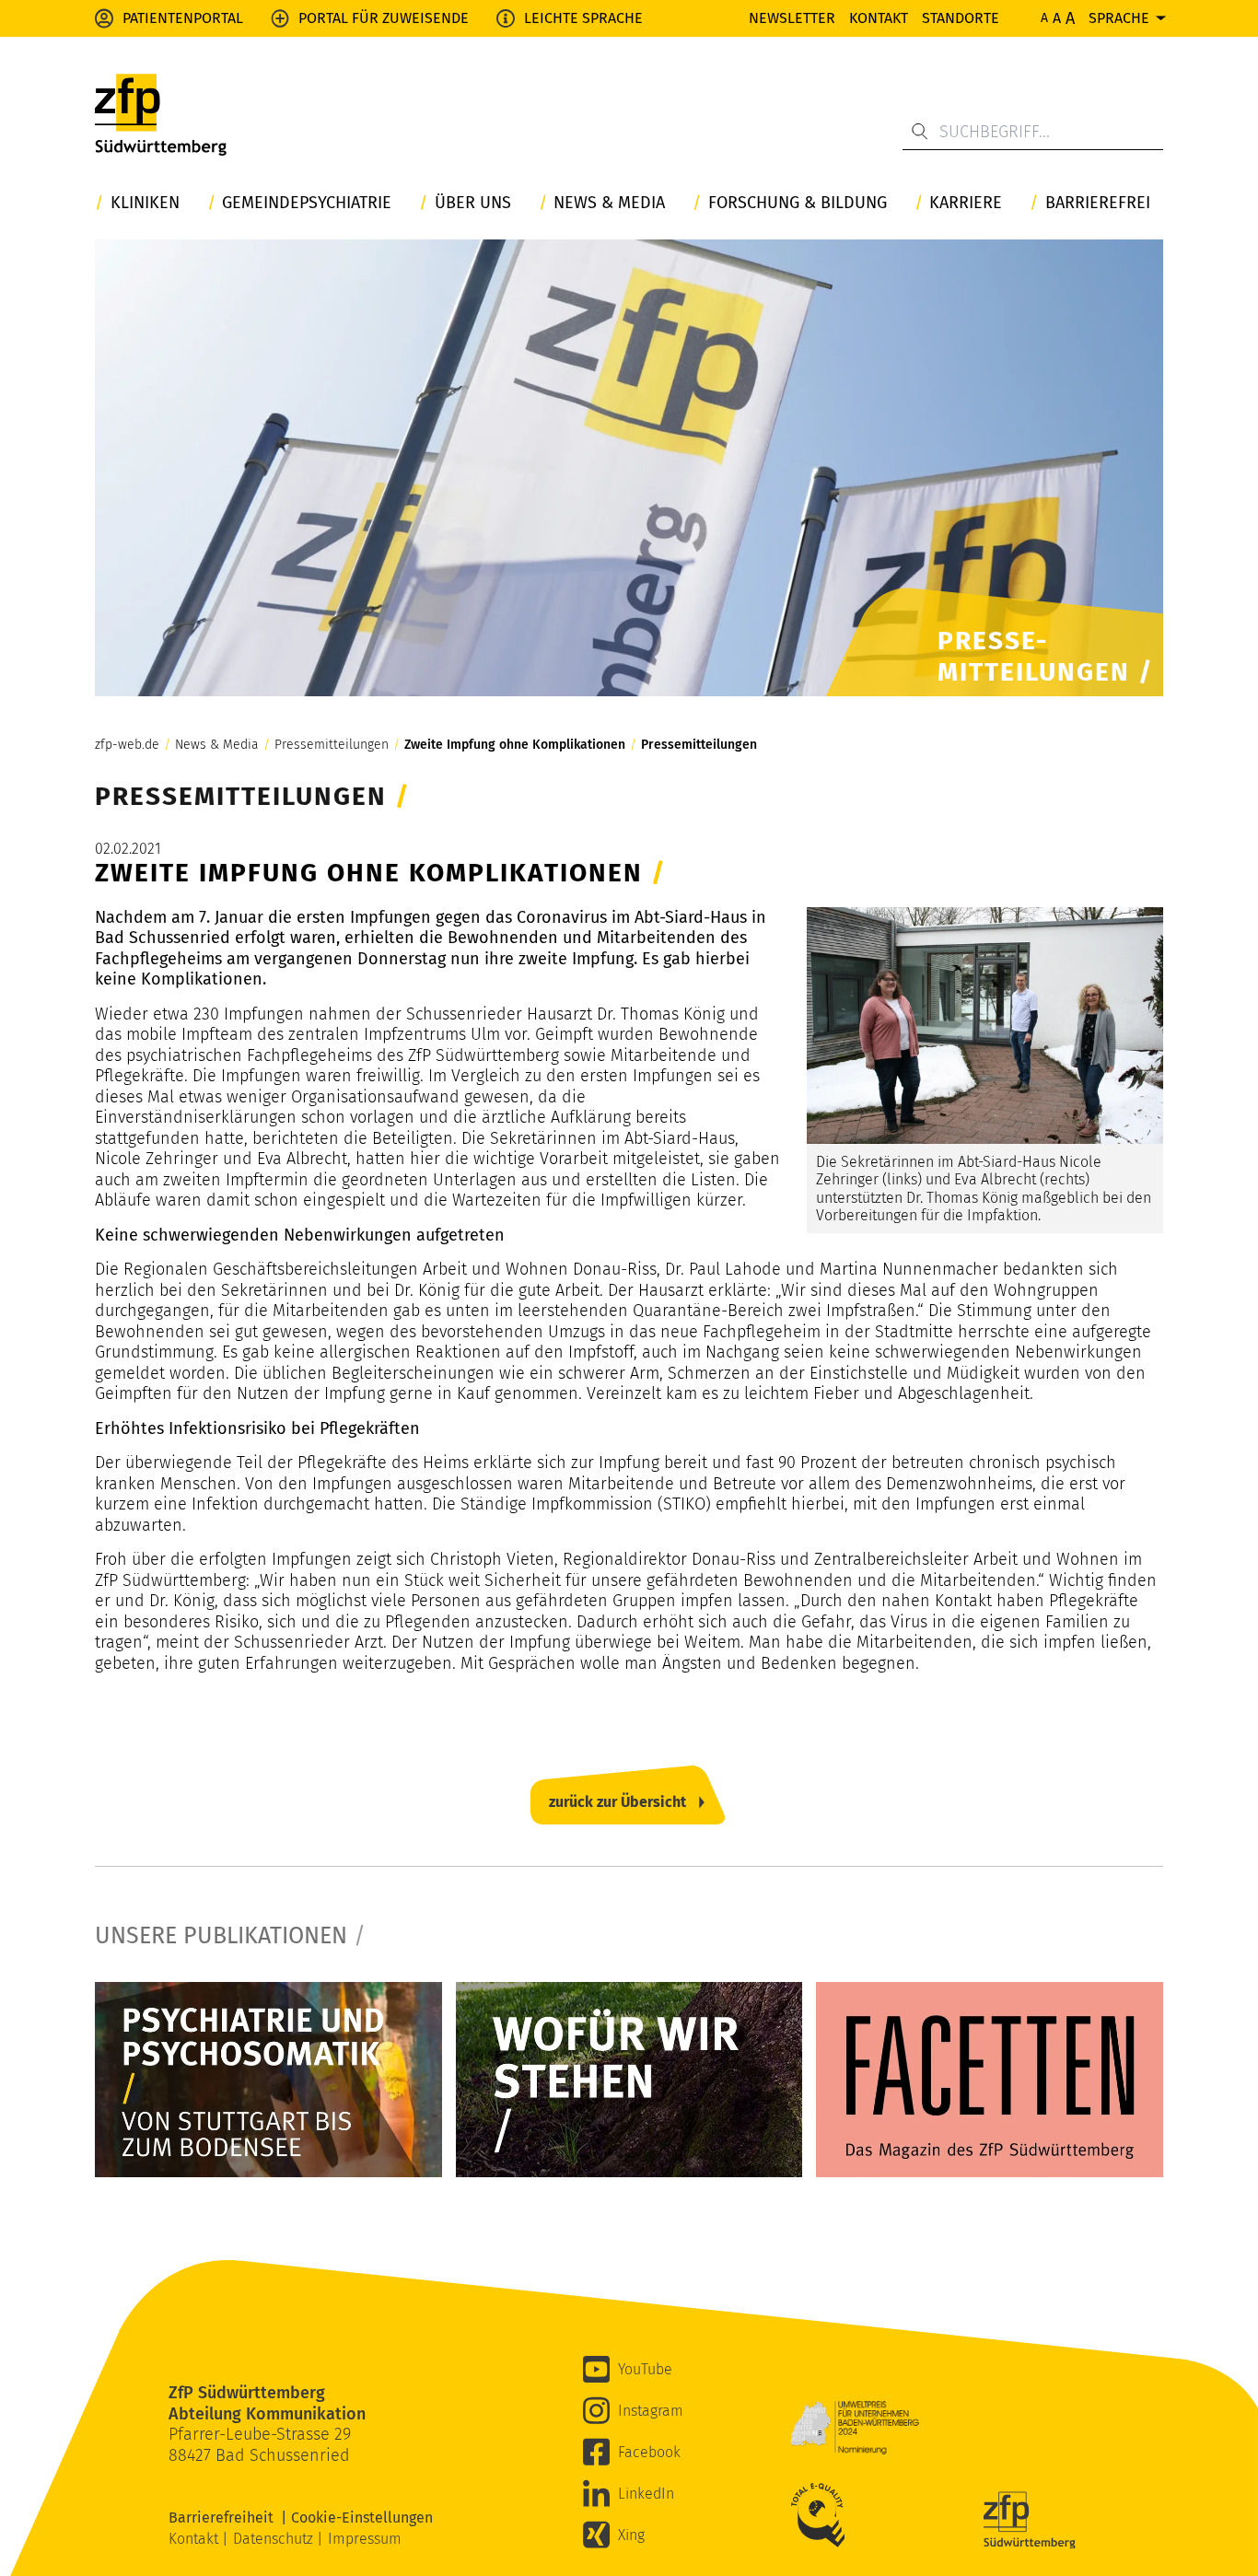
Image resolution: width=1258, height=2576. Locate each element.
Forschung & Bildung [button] (798, 203)
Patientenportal (183, 18)
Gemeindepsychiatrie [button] (307, 203)
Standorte (961, 18)
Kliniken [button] (145, 203)
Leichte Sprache (583, 18)
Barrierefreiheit (225, 2518)
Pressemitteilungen (332, 745)
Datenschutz (275, 2539)
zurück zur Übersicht (617, 1802)
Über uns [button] (473, 203)
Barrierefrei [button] (1098, 203)
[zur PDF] (268, 2080)
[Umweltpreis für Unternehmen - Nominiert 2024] (855, 2428)
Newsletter (792, 18)
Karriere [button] (966, 203)
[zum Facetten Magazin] (990, 2080)
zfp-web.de (127, 745)
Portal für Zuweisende (384, 18)
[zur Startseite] (161, 120)
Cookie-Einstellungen (362, 2518)
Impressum (365, 2539)
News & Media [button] (609, 203)
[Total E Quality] (822, 2515)
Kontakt (879, 18)
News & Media (217, 745)
